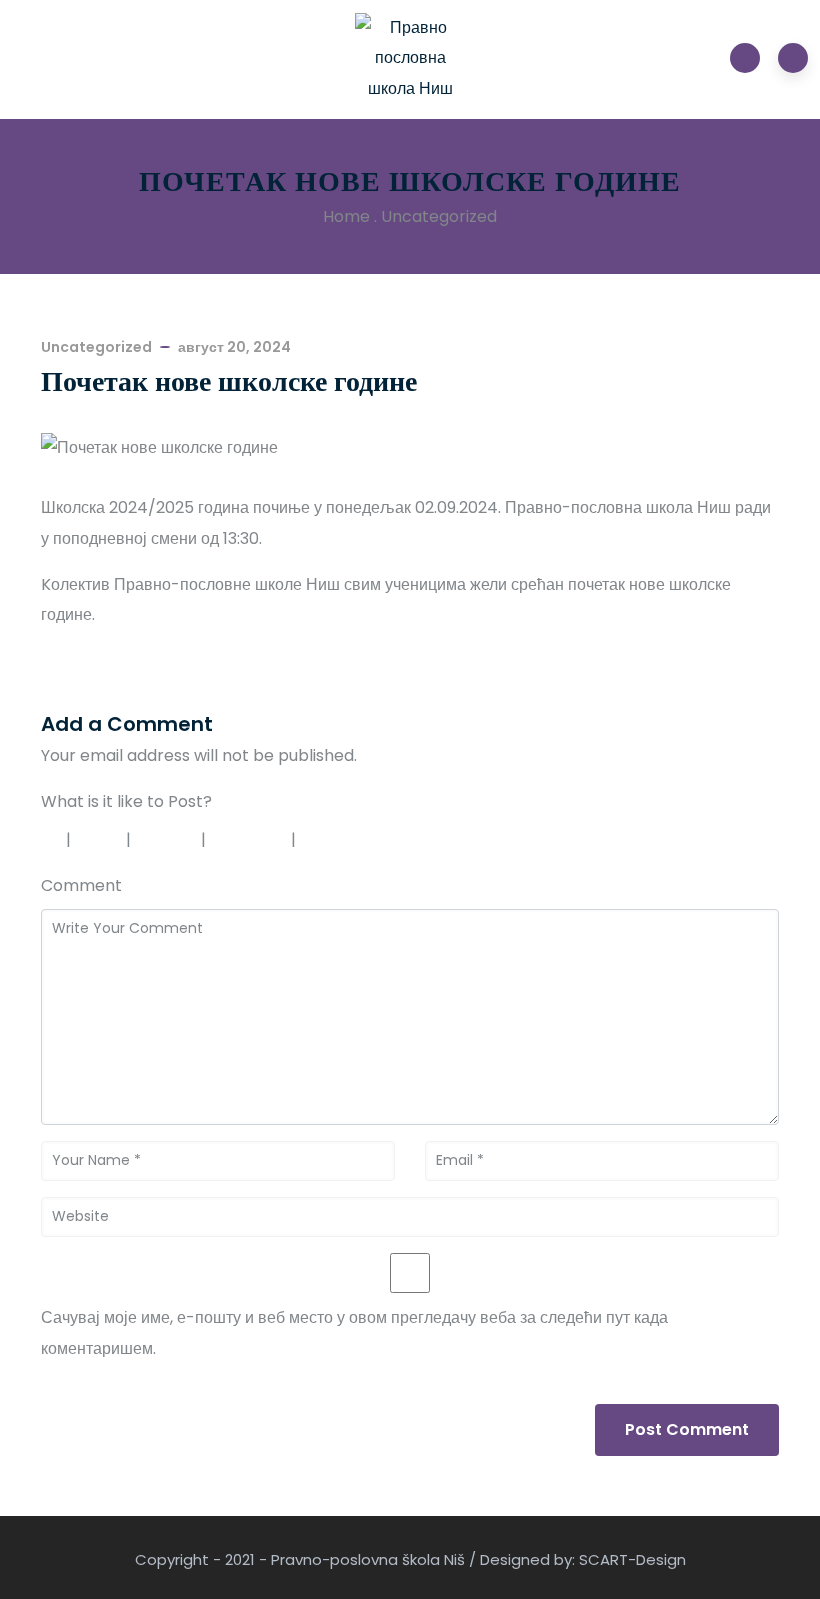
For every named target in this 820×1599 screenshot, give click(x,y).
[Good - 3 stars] (168, 839)
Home (346, 216)
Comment (81, 885)
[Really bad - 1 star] (48, 839)
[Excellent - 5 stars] (348, 839)
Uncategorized (439, 216)
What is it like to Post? (126, 801)
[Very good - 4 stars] (251, 839)
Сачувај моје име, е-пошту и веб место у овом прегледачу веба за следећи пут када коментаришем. (354, 1332)
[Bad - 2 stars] (101, 839)
